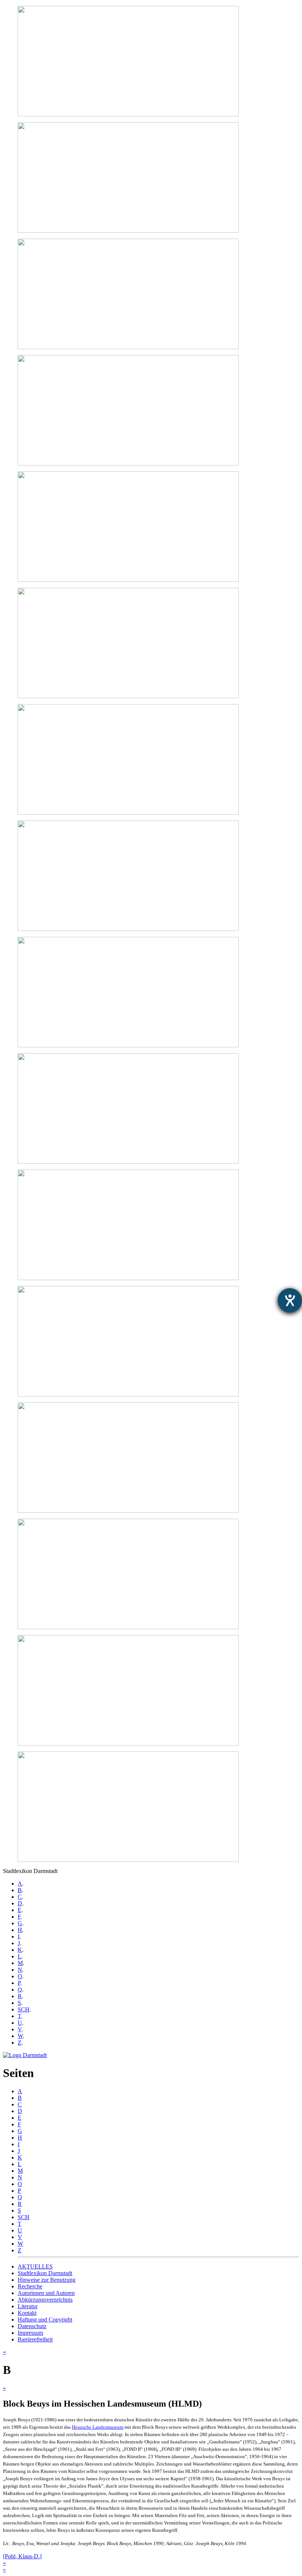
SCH (24, 2009)
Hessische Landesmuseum (98, 2427)
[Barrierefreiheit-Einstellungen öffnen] (290, 1300)
